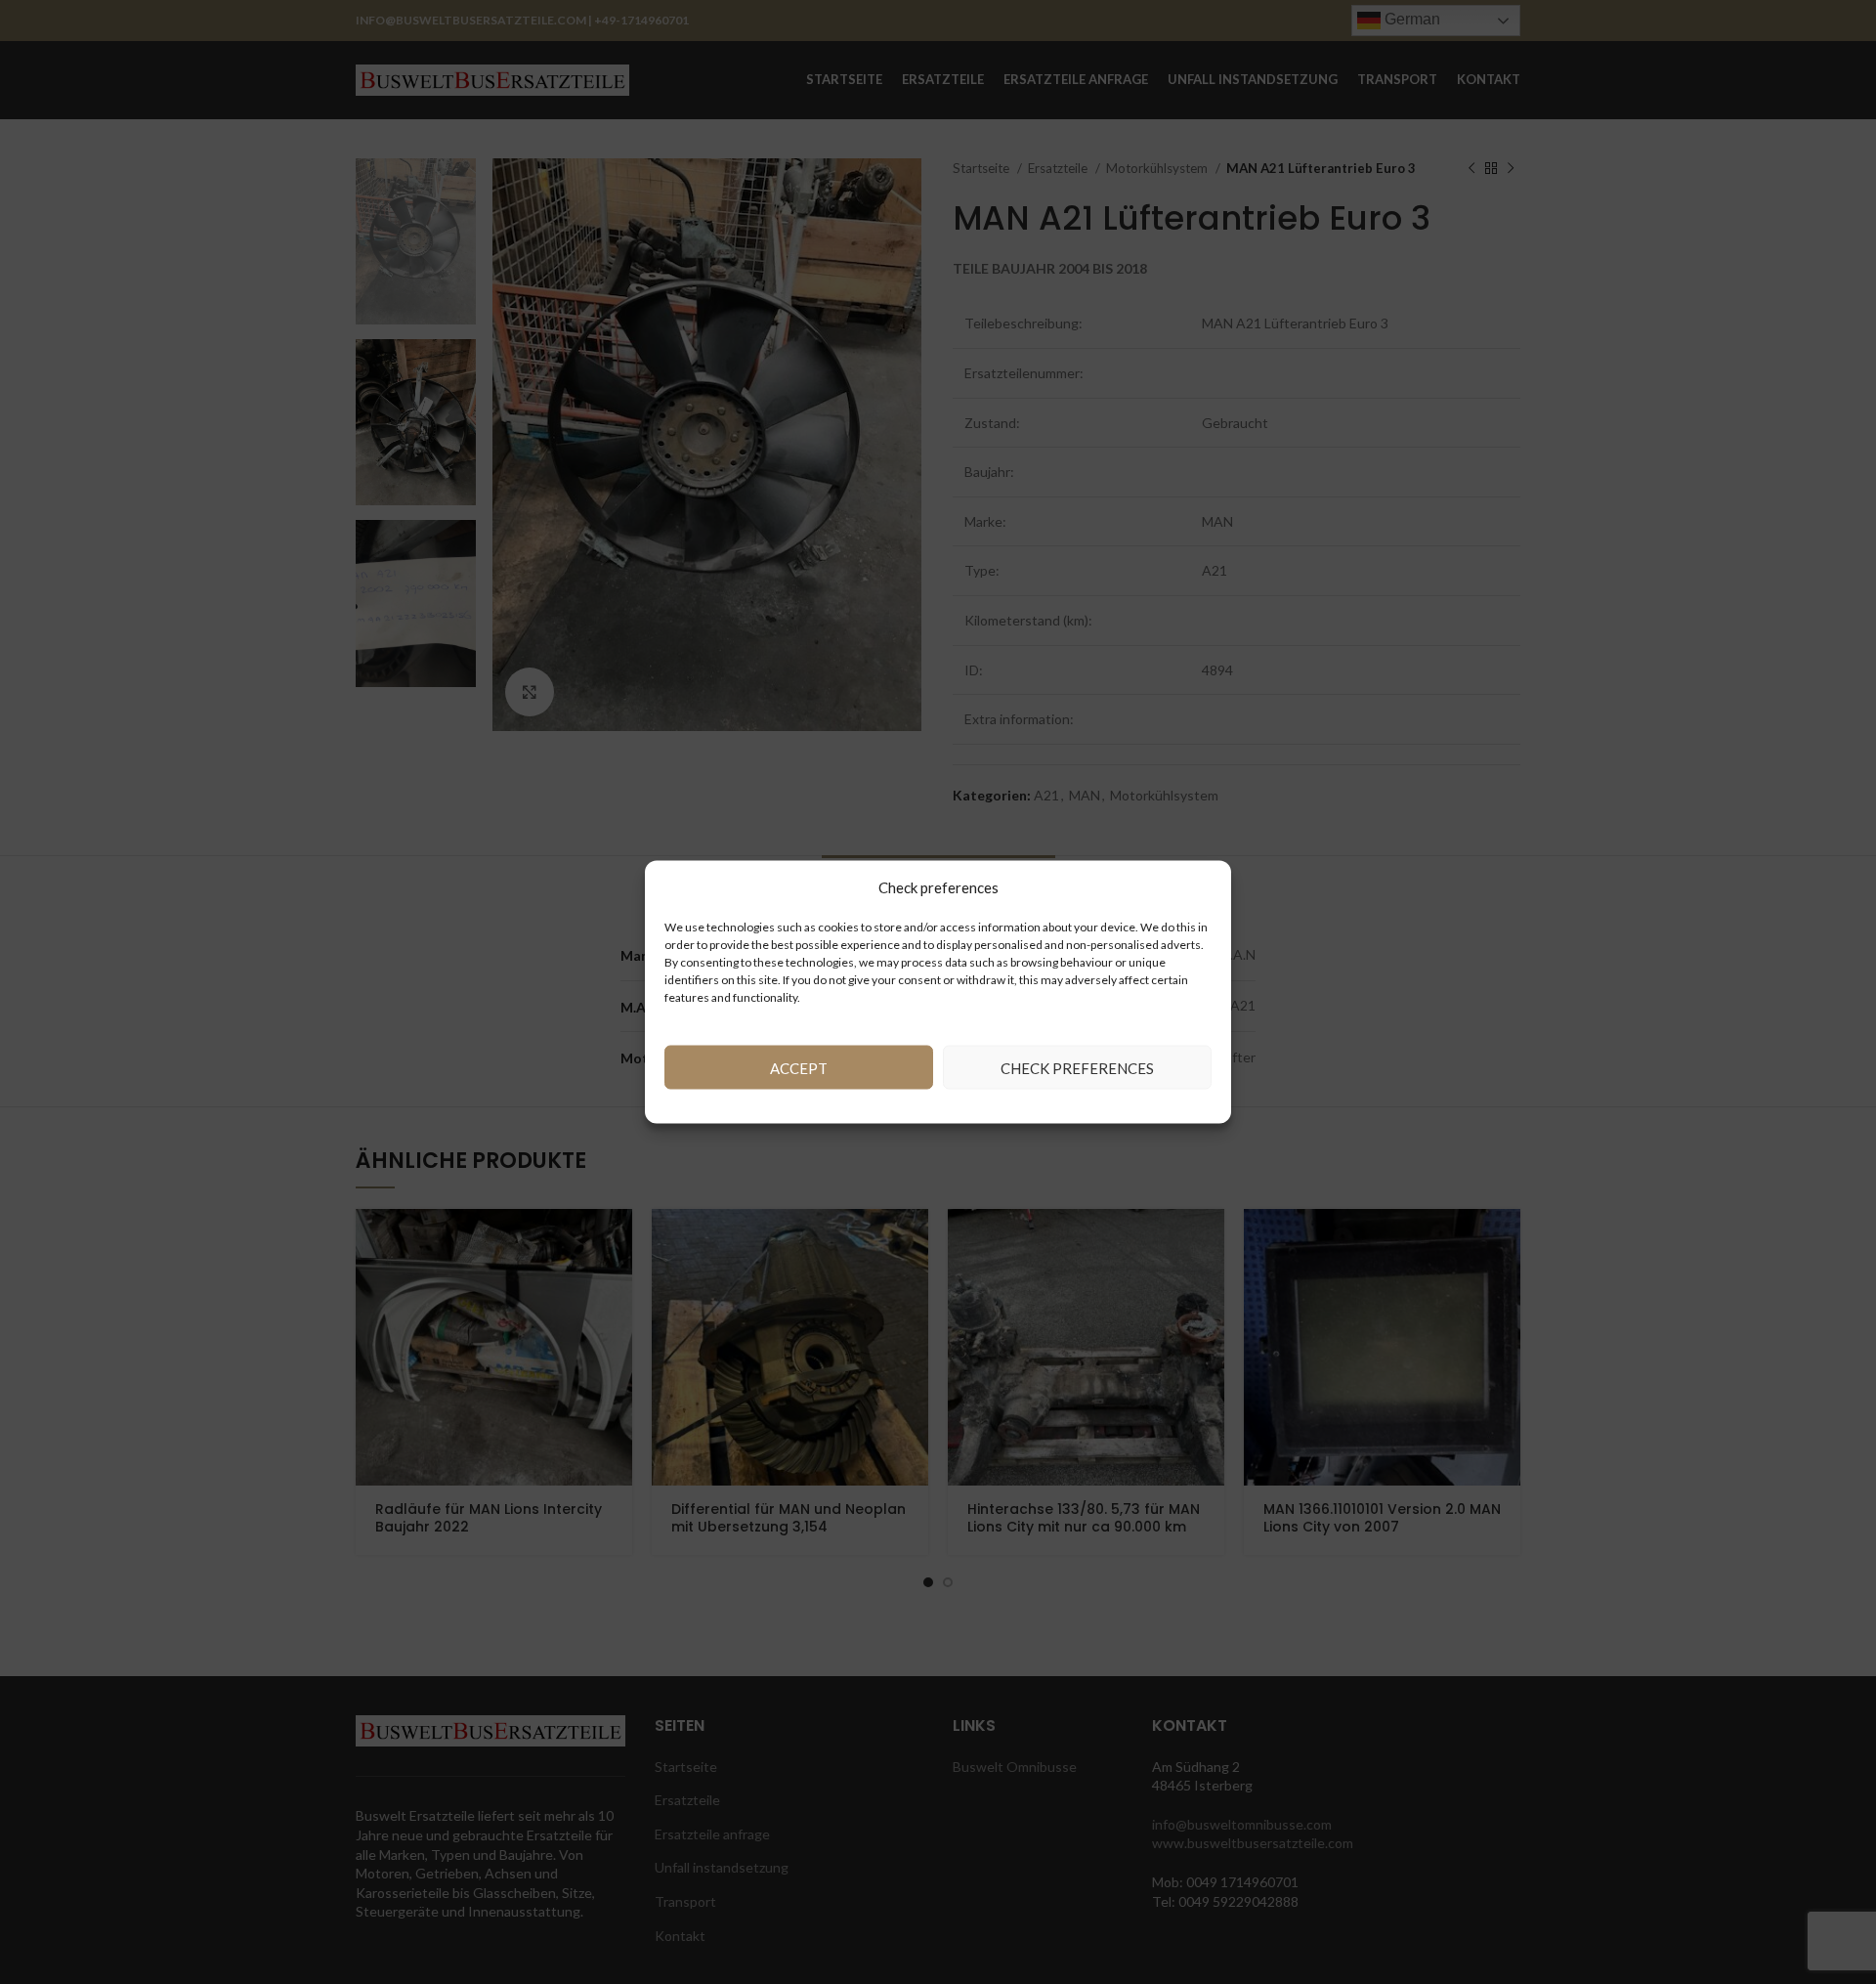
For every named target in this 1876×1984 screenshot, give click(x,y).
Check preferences (1077, 1067)
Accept (799, 1067)
